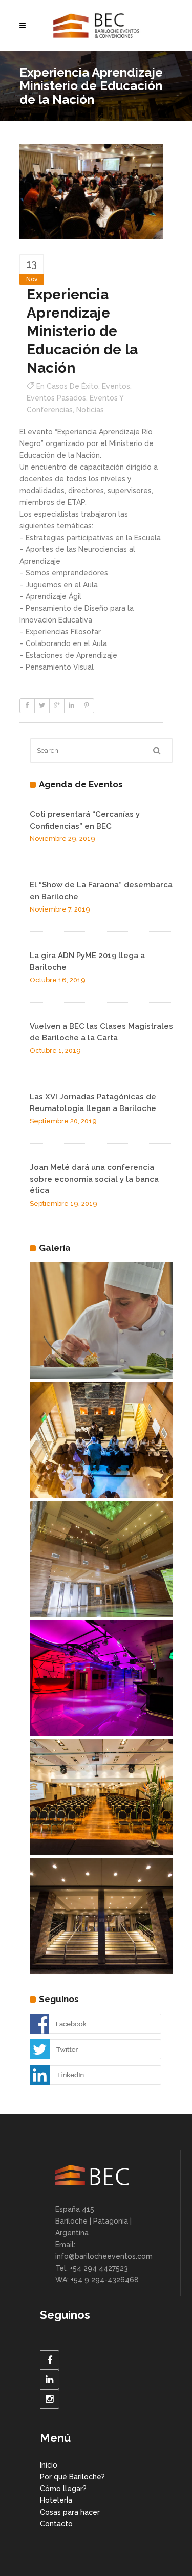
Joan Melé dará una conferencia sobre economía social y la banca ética (94, 1179)
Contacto (56, 2524)
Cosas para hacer (70, 2512)
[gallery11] (101, 1678)
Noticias (90, 410)
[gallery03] (101, 1440)
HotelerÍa (56, 2500)
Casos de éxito (72, 386)
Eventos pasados (56, 398)
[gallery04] (101, 1559)
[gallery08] (101, 1321)
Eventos (116, 386)
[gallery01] (101, 1917)
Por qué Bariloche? (72, 2477)
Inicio (49, 2465)
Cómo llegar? (63, 2489)
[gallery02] (101, 1797)
